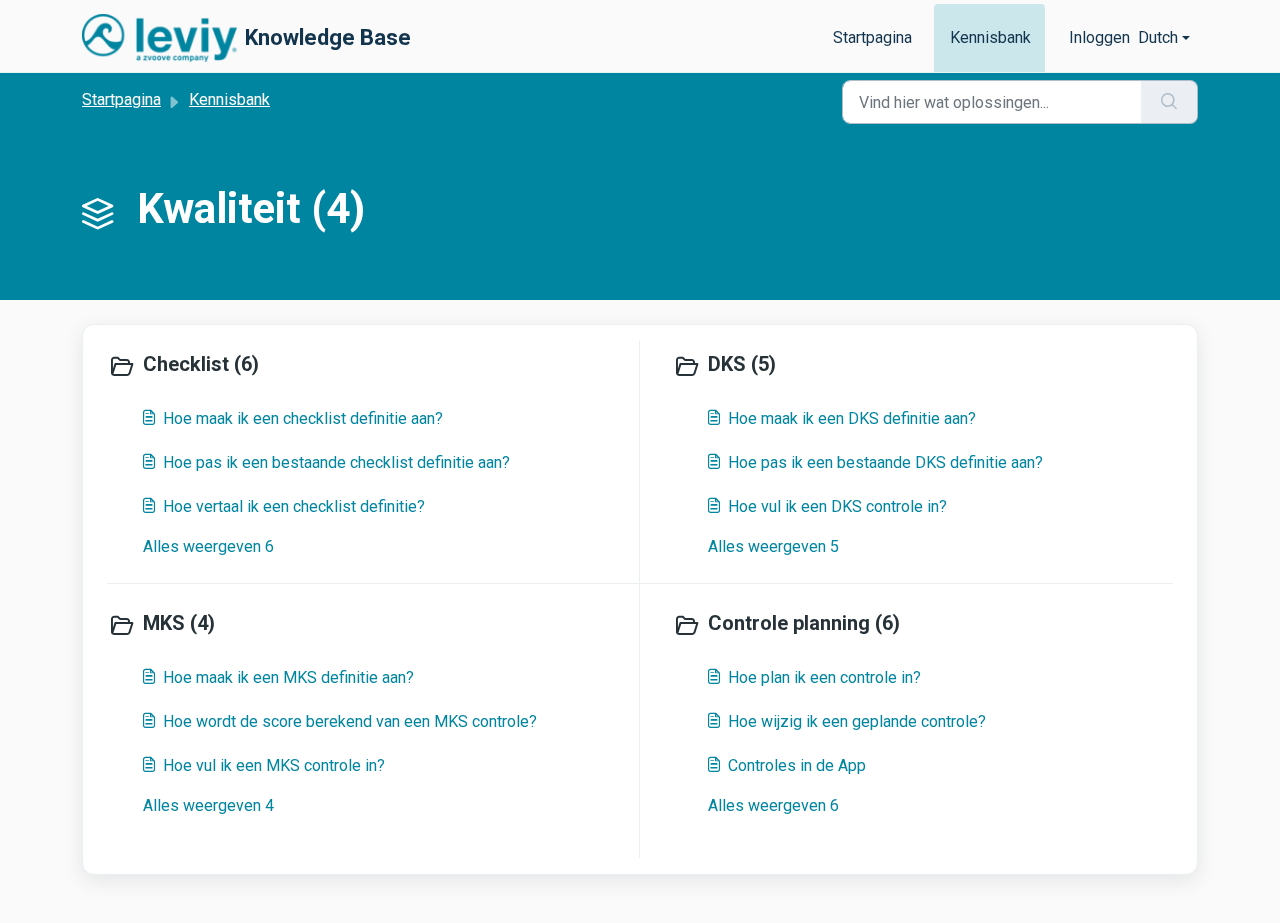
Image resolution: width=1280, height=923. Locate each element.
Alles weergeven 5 (773, 546)
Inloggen (1099, 37)
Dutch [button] (1158, 37)
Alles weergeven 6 (208, 546)
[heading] (369, 366)
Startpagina (872, 37)
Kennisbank (990, 37)
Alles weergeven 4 (208, 805)
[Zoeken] (1169, 102)
